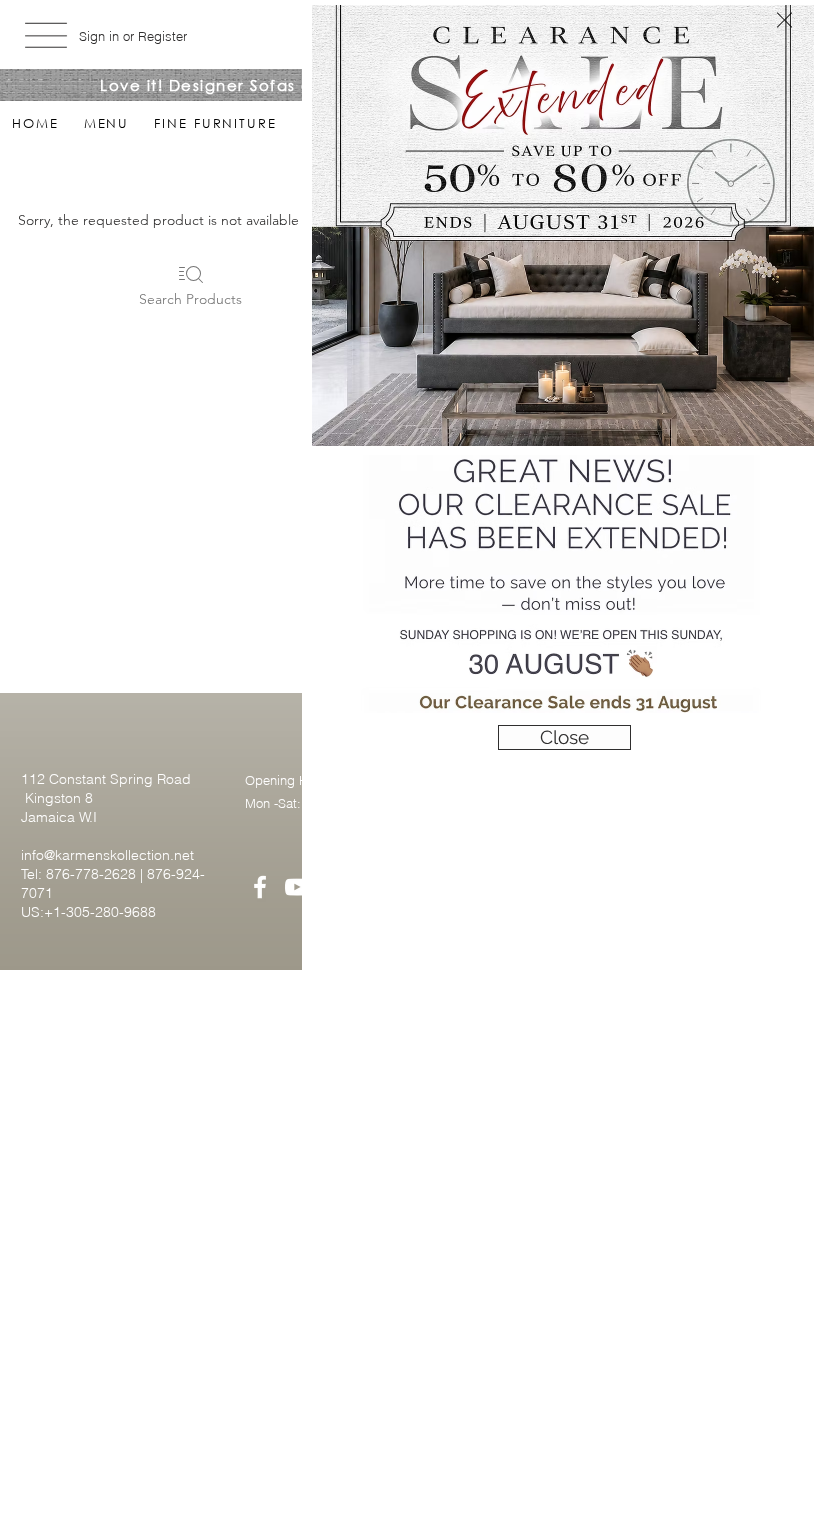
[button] (784, 20)
